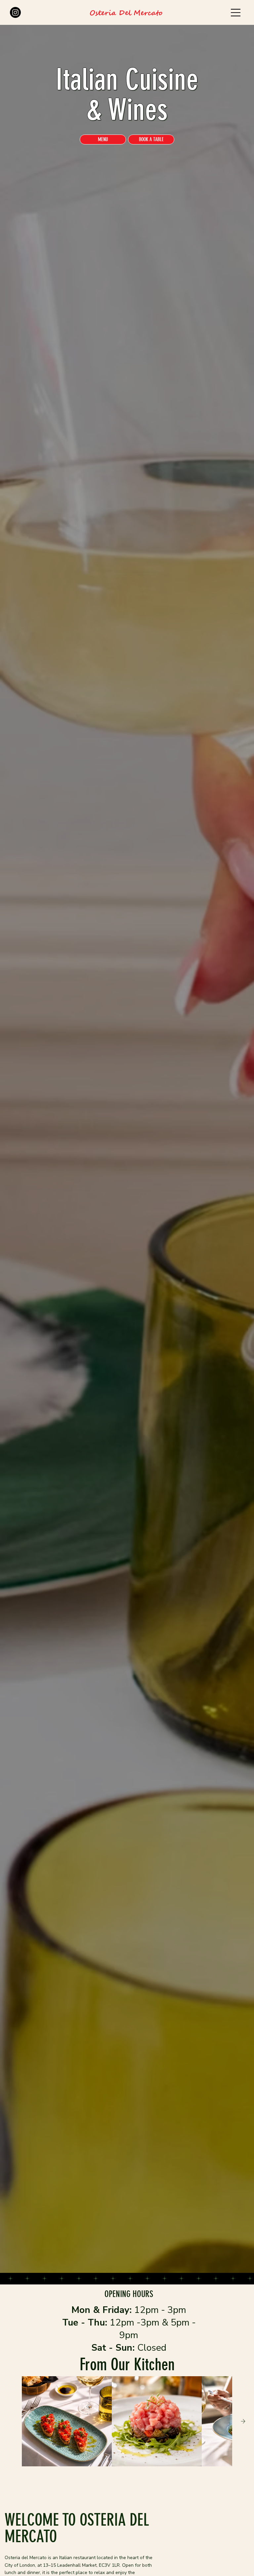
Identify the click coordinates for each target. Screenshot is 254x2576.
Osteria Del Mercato (126, 13)
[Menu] (236, 13)
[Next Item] (243, 2421)
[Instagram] (15, 12)
